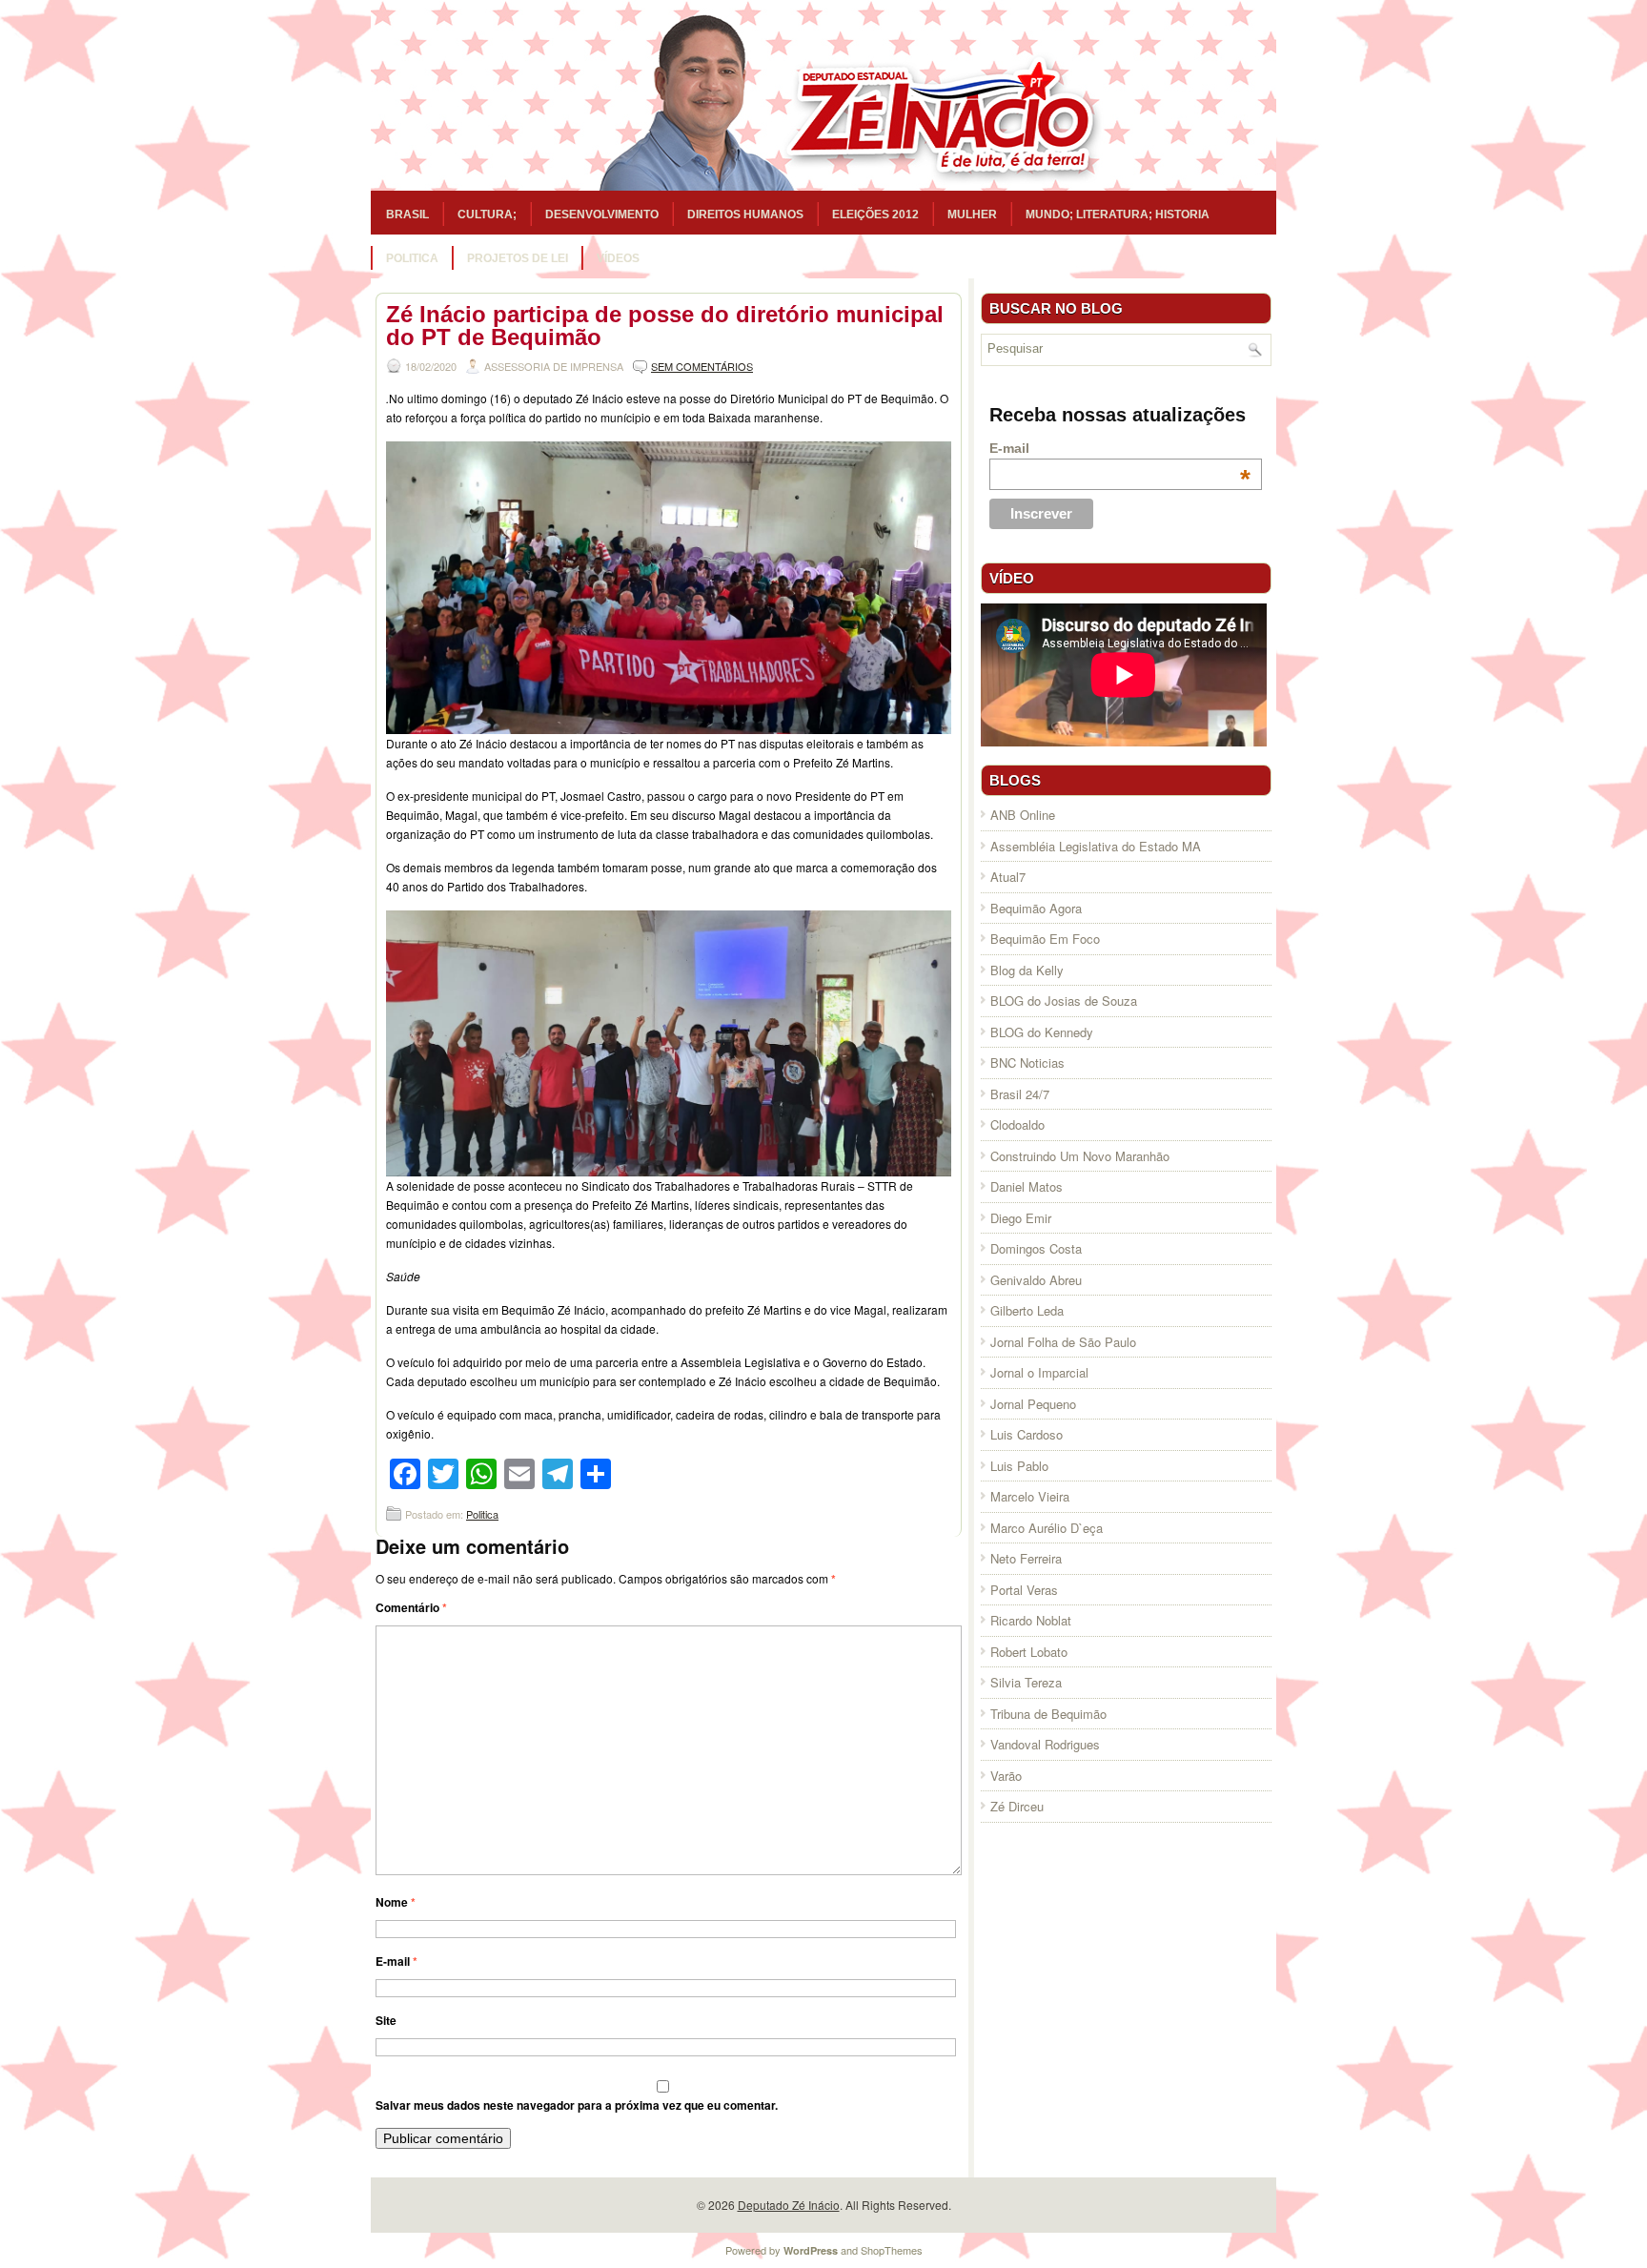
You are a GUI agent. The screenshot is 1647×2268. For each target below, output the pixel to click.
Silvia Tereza (1026, 1682)
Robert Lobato (1029, 1652)
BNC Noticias (1027, 1062)
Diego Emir (1021, 1218)
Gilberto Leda (1027, 1310)
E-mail (396, 1961)
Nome (396, 1902)
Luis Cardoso (1027, 1434)
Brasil (407, 215)
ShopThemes (892, 2250)
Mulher (972, 215)
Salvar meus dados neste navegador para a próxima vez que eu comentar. (577, 2105)
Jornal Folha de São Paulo (1063, 1342)
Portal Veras (1024, 1590)
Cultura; (487, 215)
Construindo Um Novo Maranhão (1080, 1156)
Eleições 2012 (875, 215)
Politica (412, 258)
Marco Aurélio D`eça (1047, 1528)
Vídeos (618, 258)
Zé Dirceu (1017, 1806)
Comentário (411, 1607)
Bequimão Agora (1036, 908)
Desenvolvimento (602, 215)
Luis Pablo (1019, 1466)
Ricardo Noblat (1031, 1620)
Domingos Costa (1036, 1248)
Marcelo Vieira (1030, 1496)
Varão (1006, 1776)
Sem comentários (702, 366)
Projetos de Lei (518, 258)
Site (386, 2020)
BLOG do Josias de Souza (1064, 1001)
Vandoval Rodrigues (1045, 1744)
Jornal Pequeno (1033, 1404)
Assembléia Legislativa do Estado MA (1096, 846)
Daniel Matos (1027, 1186)
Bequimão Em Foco (1045, 939)
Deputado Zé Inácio (789, 2205)
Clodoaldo (1017, 1124)
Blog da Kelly (1027, 970)
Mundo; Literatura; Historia (1118, 215)
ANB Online (1023, 815)
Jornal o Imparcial (1039, 1372)
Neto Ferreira (1026, 1558)
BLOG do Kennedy (1042, 1032)
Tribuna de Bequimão (1048, 1714)
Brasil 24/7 (1020, 1094)
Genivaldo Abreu (1036, 1280)
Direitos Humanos (745, 215)
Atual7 (1008, 877)
